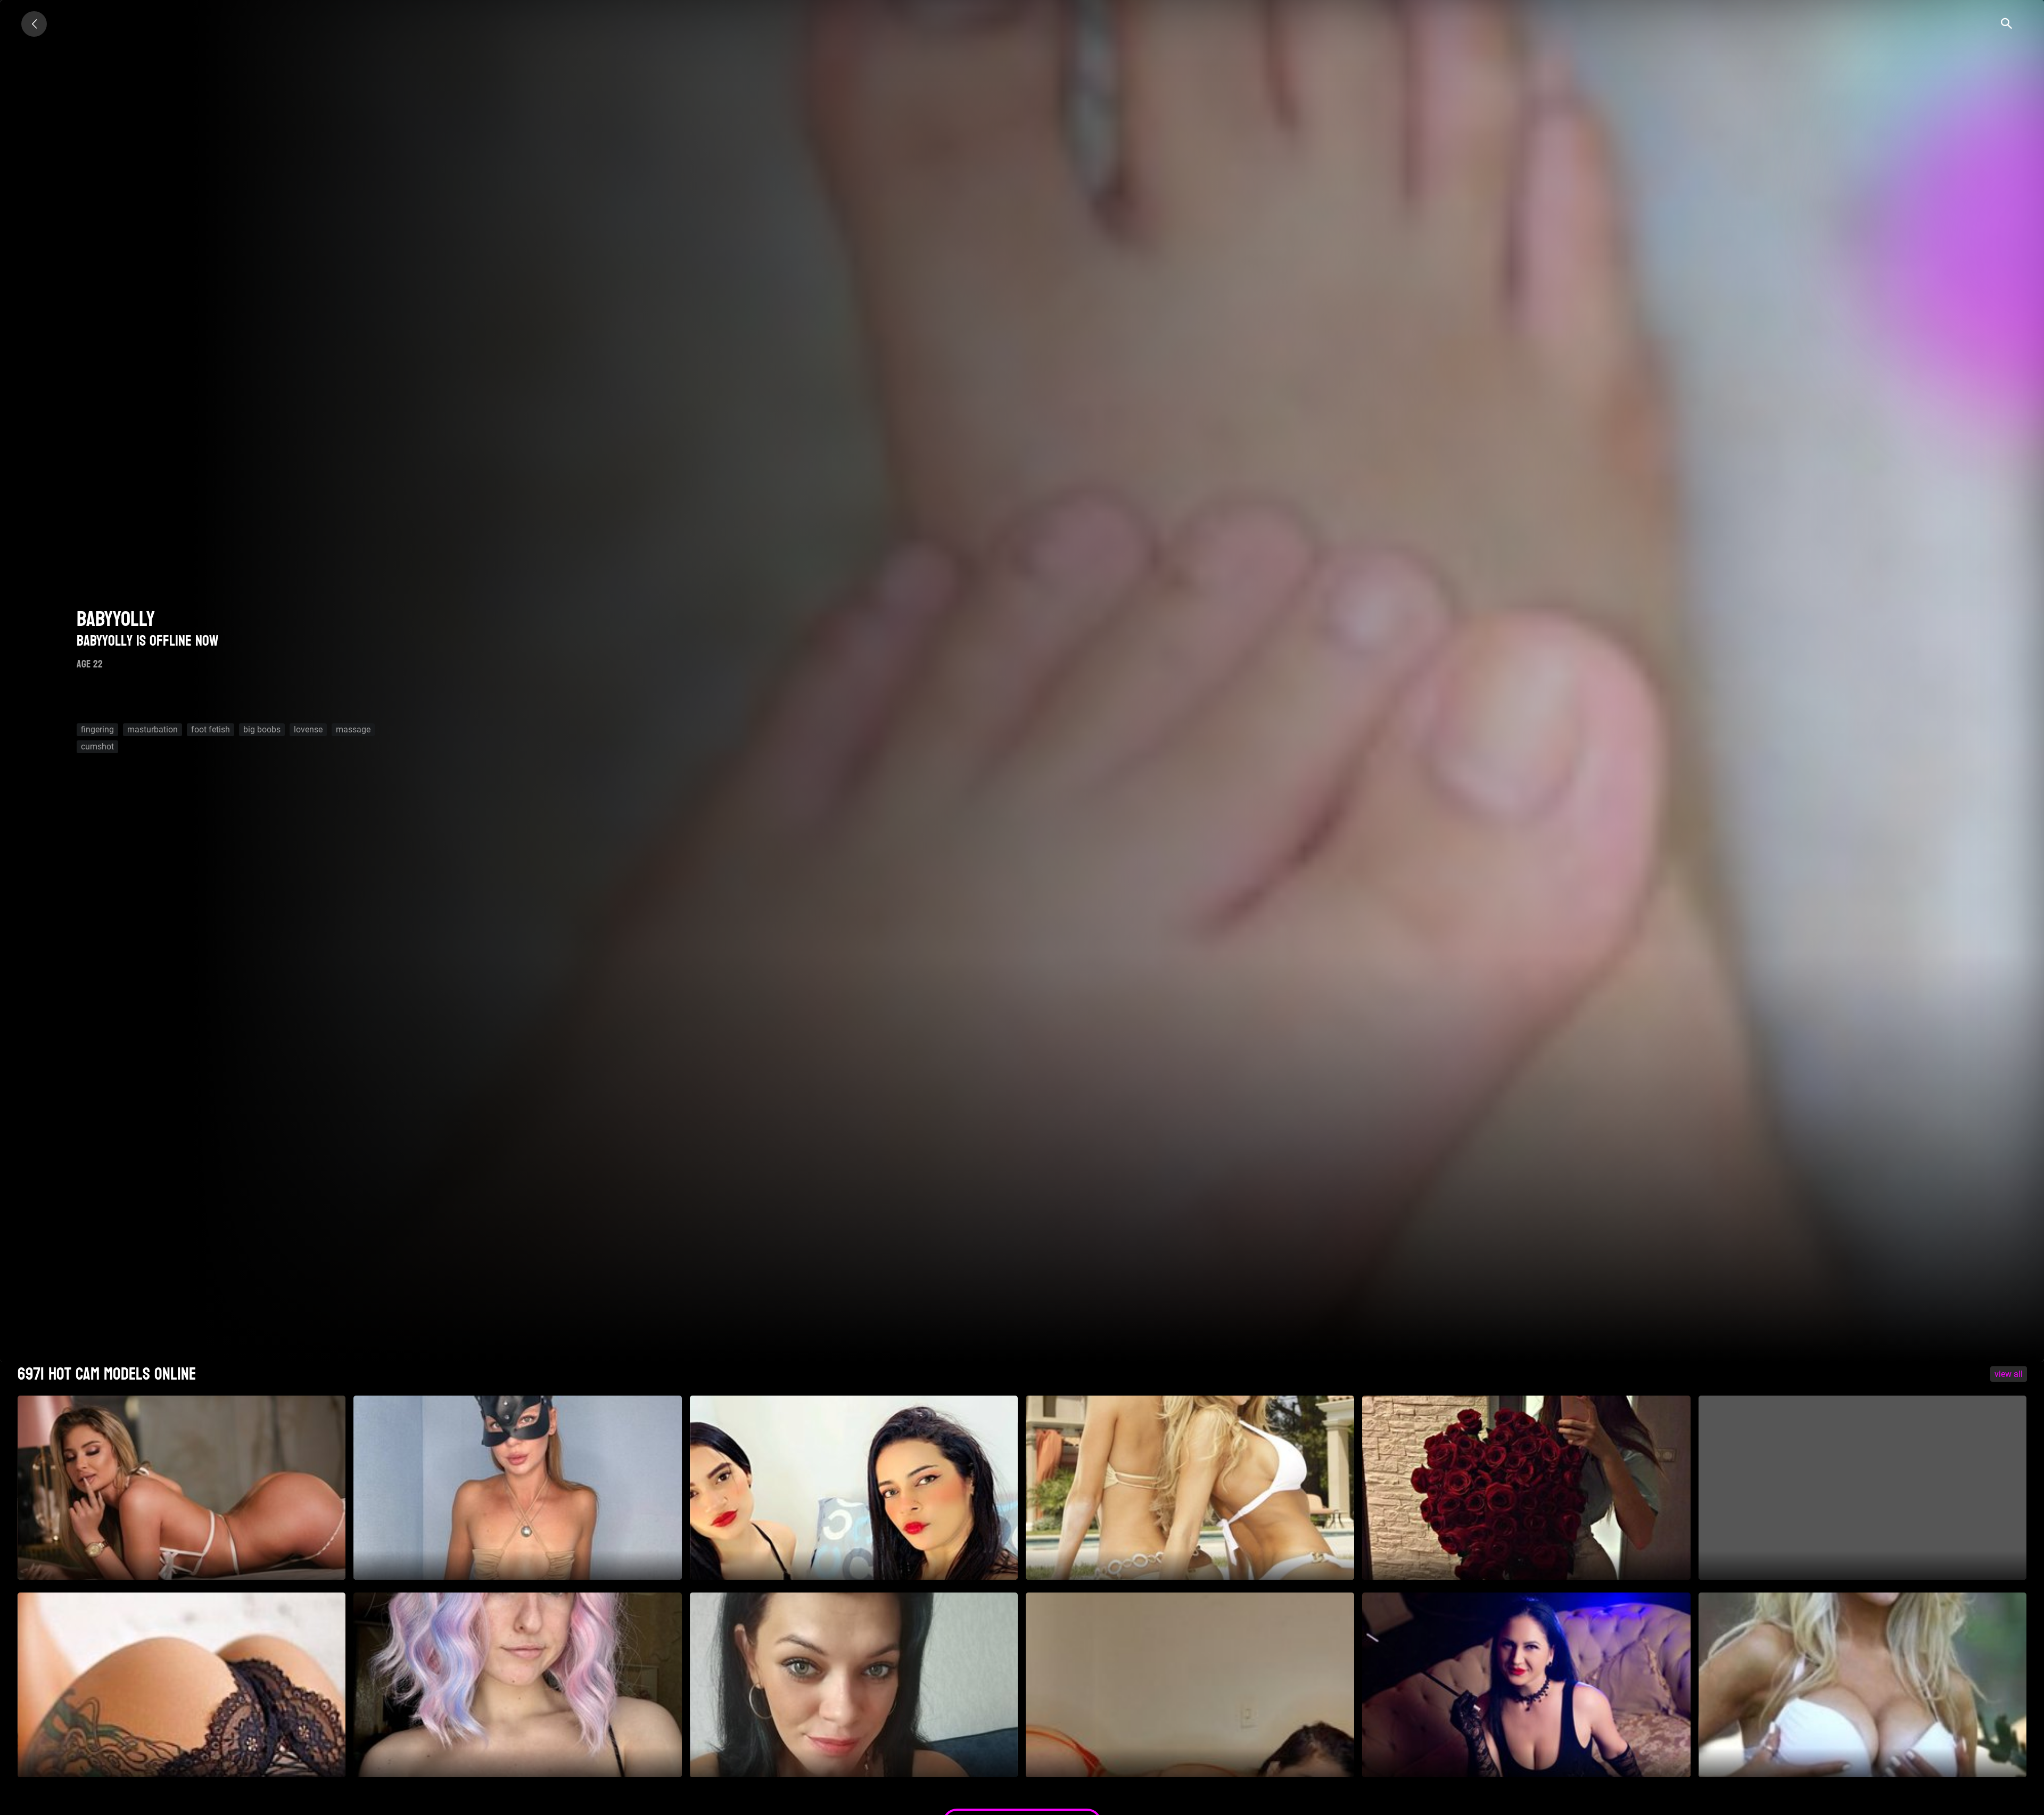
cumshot (97, 746)
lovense (308, 729)
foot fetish (211, 729)
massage (353, 729)
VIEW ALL (2009, 1374)
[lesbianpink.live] (34, 24)
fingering (97, 729)
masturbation (153, 729)
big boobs (262, 729)
